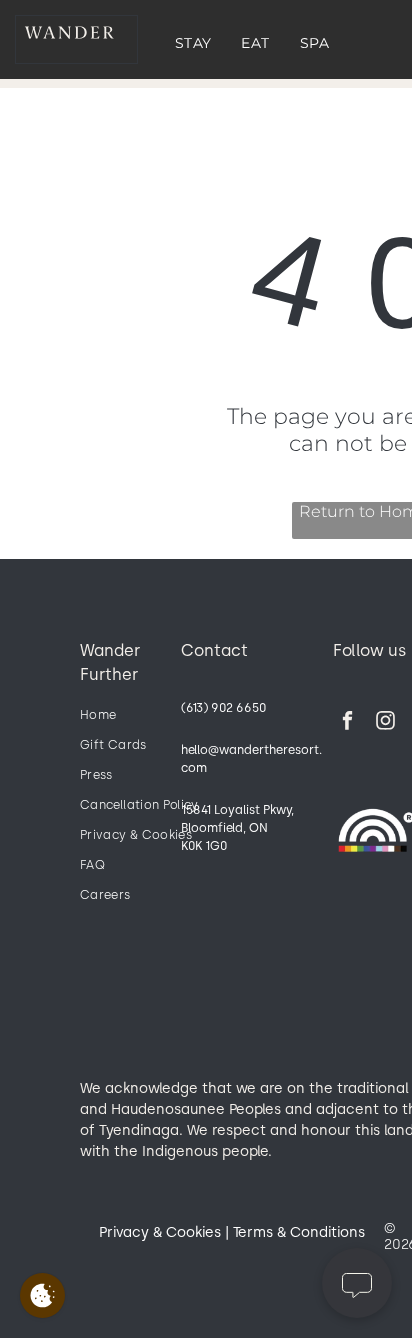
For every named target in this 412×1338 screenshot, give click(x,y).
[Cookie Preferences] (42, 1295)
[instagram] (385, 723)
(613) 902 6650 (223, 708)
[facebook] (347, 723)
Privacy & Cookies (160, 1232)
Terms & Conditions (299, 1232)
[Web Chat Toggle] (357, 1283)
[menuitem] (193, 43)
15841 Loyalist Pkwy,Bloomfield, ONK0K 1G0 (237, 828)
